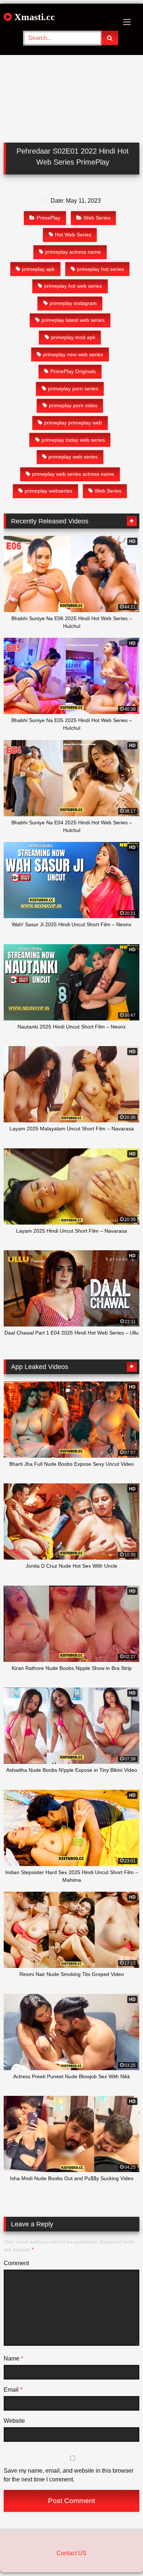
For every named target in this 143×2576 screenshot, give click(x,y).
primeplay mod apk (73, 337)
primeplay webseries (48, 491)
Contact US (71, 2553)
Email (13, 2390)
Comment (16, 2263)
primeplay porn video (73, 405)
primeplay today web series (73, 440)
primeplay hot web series (73, 286)
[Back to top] (120, 2554)
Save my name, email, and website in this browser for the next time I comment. (69, 2475)
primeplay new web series (73, 354)
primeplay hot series (100, 269)
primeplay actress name (73, 252)
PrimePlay (48, 218)
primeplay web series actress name (73, 474)
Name (13, 2358)
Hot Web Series (73, 235)
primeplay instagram (73, 303)
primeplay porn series (73, 389)
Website (14, 2421)
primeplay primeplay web (73, 423)
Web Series (97, 218)
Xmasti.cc (33, 17)
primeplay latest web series (73, 320)
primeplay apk (38, 269)
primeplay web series (73, 457)
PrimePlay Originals (73, 371)
